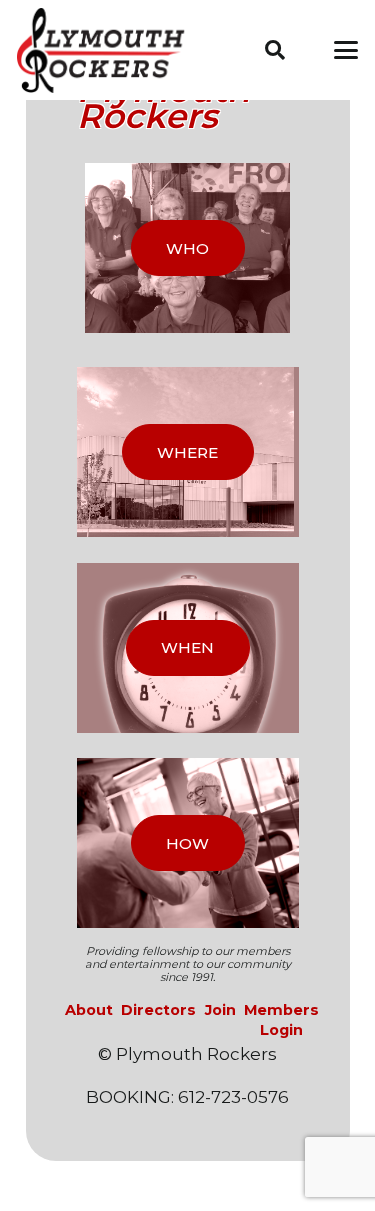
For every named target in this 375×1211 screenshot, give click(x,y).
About (89, 1010)
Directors (158, 1010)
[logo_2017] (108, 50)
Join (220, 1010)
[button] (275, 50)
